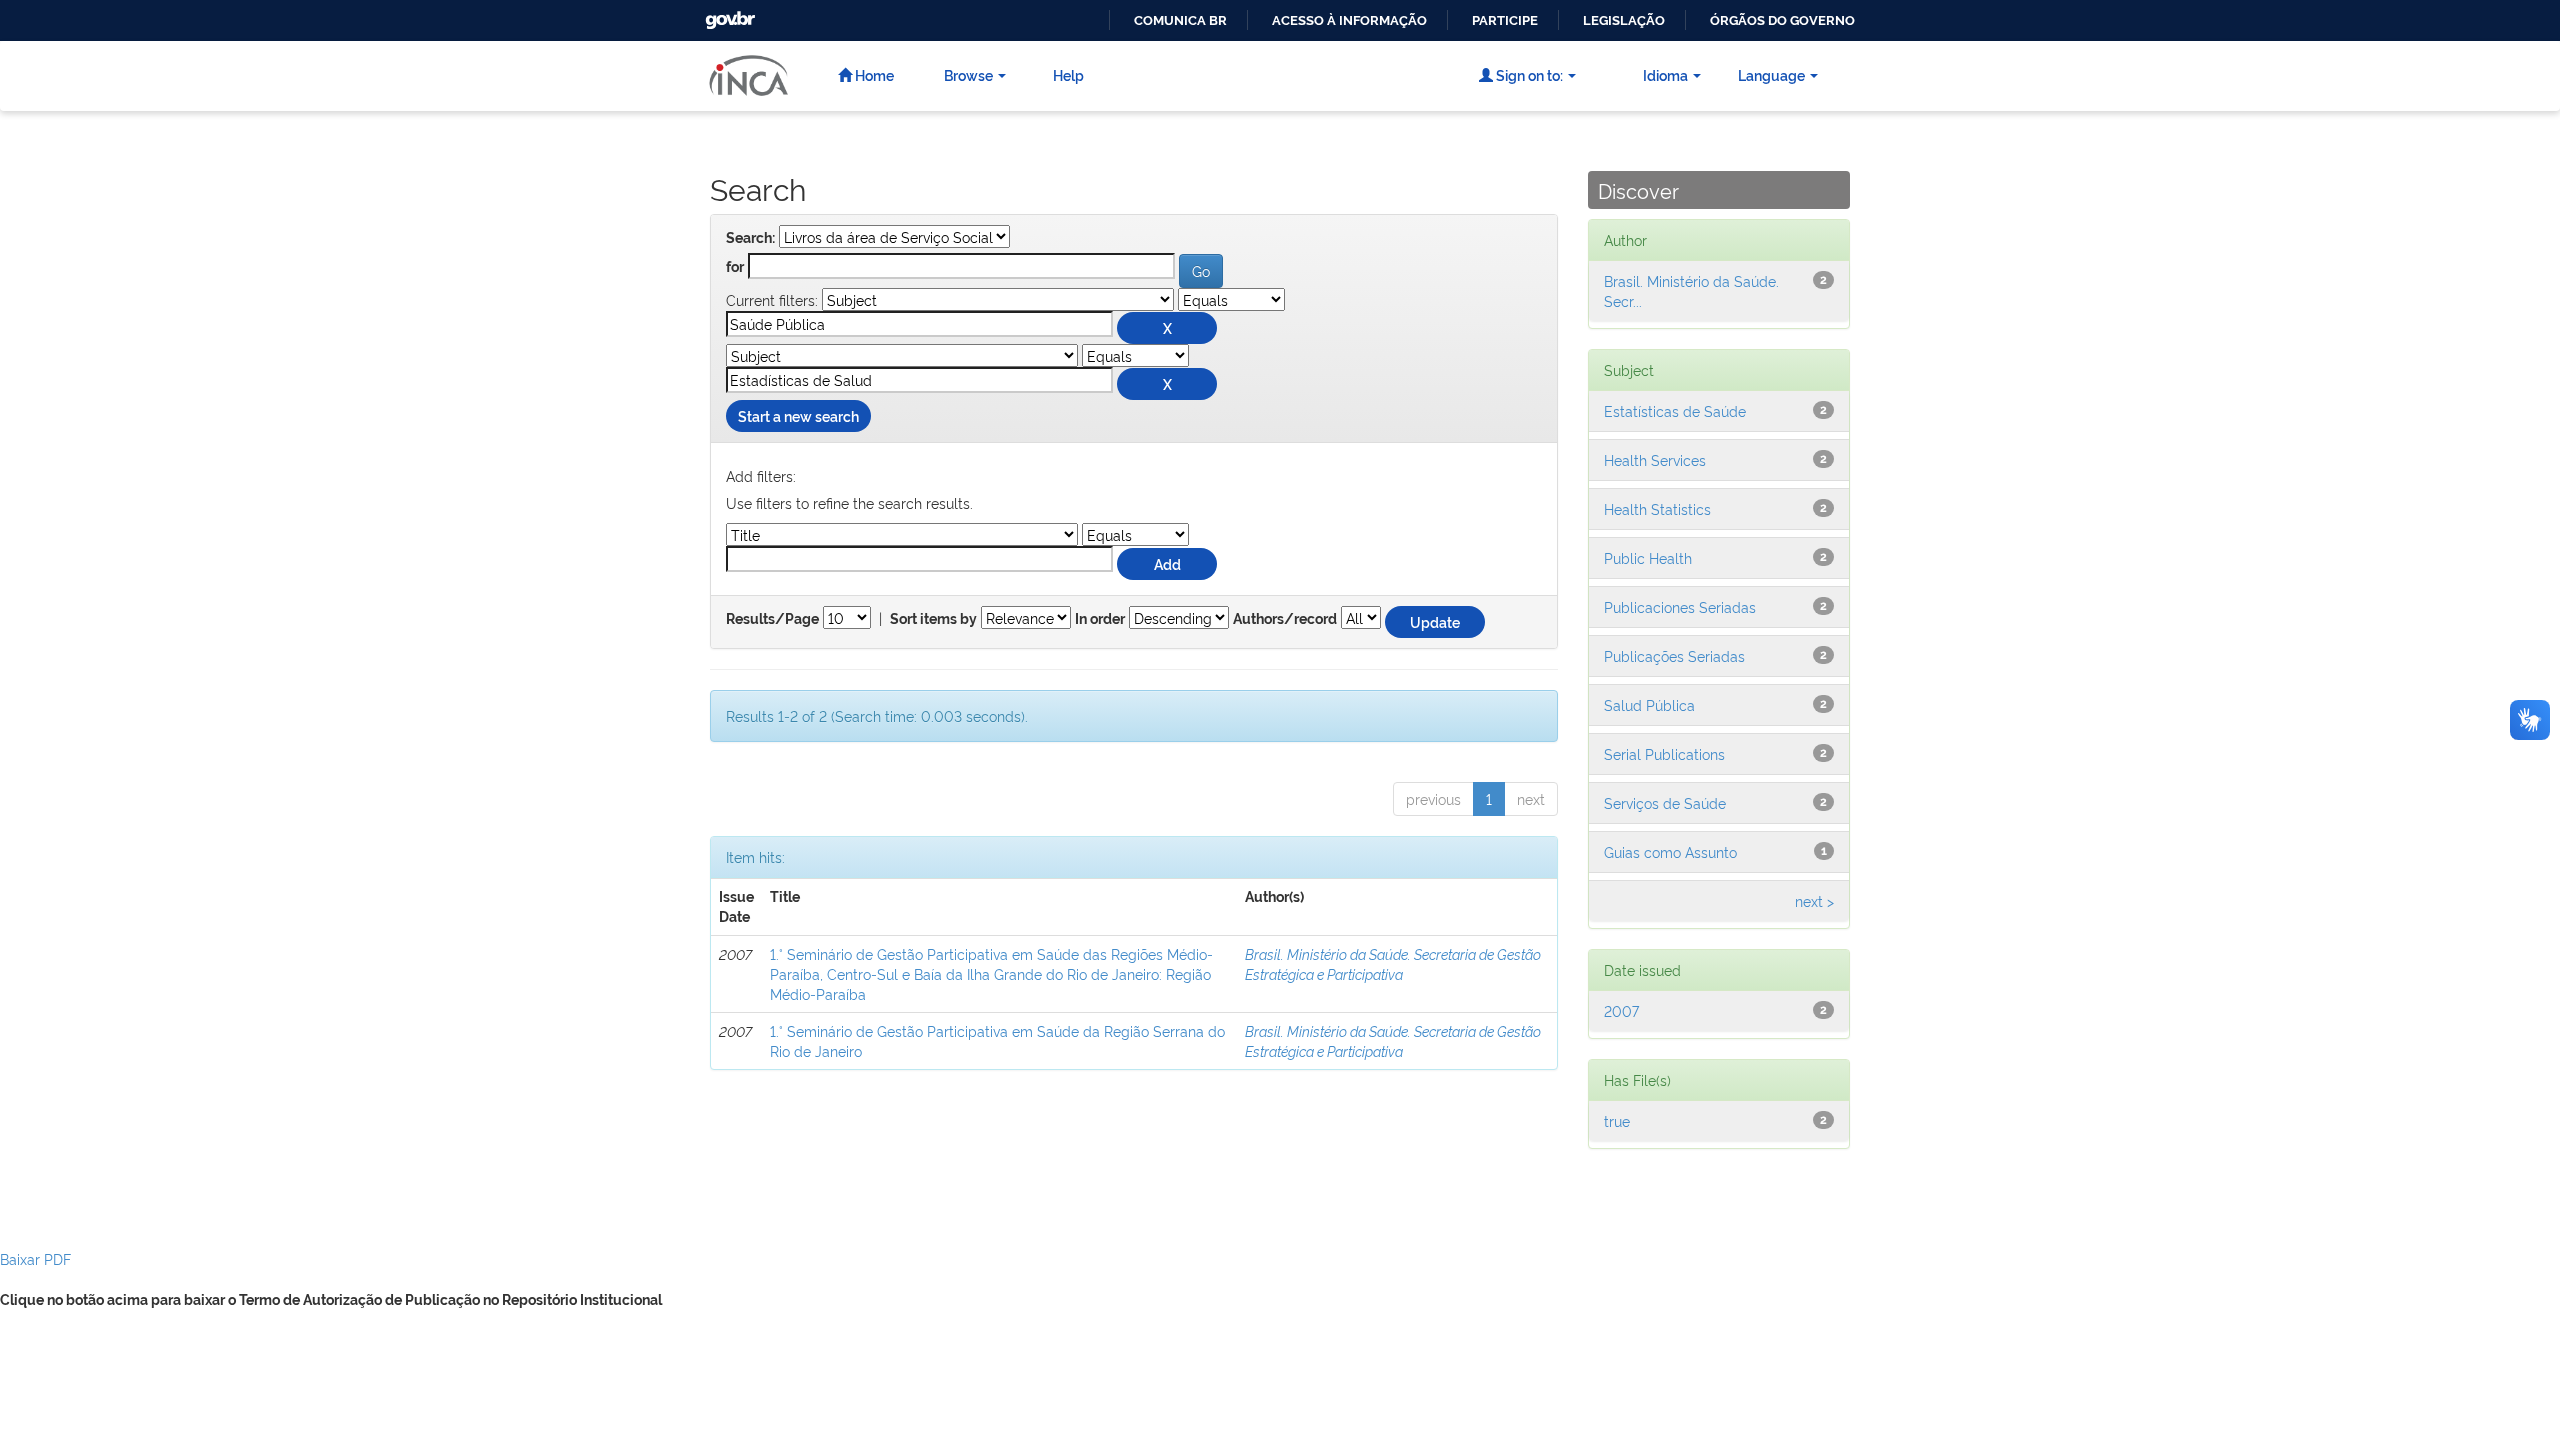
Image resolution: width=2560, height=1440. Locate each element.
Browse (968, 74)
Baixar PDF (35, 1258)
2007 (1621, 1010)
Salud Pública (1649, 704)
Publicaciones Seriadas (1680, 606)
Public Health (1648, 557)
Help (1068, 74)
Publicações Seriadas (1674, 655)
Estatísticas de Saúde (1675, 410)
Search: (750, 238)
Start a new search (798, 415)
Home (873, 74)
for (735, 267)
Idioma (1665, 74)
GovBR (728, 14)
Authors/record (1285, 619)
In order (1100, 619)
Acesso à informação (1349, 20)
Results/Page (772, 619)
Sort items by (933, 619)
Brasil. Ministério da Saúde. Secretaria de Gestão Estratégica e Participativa (1393, 963)
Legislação (1624, 20)
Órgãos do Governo (1782, 20)
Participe (1505, 20)
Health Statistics (1657, 508)
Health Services (1655, 459)
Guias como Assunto (1670, 851)
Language (1771, 74)
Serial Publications (1664, 753)
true (1617, 1120)
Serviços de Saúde (1665, 802)
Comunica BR (1180, 20)
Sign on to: (1528, 74)
